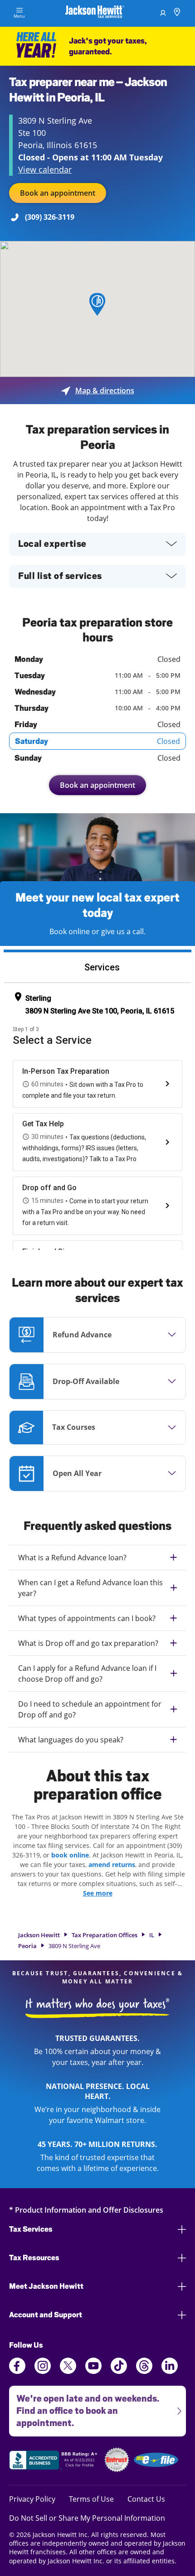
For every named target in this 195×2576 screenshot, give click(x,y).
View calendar (45, 169)
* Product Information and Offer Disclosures (86, 2210)
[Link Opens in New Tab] (54, 2461)
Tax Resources (34, 2258)
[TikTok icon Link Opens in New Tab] (119, 2371)
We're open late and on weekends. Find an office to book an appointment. (84, 2407)
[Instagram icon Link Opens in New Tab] (43, 2371)
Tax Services (31, 2229)
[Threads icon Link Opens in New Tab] (144, 2371)
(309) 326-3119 (50, 217)
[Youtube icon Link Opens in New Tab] (93, 2371)
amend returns (112, 1864)
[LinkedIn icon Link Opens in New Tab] (170, 2371)
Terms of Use (91, 2499)
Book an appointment (58, 193)
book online (70, 1855)
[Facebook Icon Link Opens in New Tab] (17, 2371)
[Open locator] (177, 13)
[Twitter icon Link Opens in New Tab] (68, 2371)
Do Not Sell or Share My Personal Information (87, 2518)
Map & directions (98, 391)
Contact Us (146, 2499)
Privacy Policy (32, 2499)
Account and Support (46, 2315)
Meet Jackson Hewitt (46, 2286)
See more (98, 1893)
